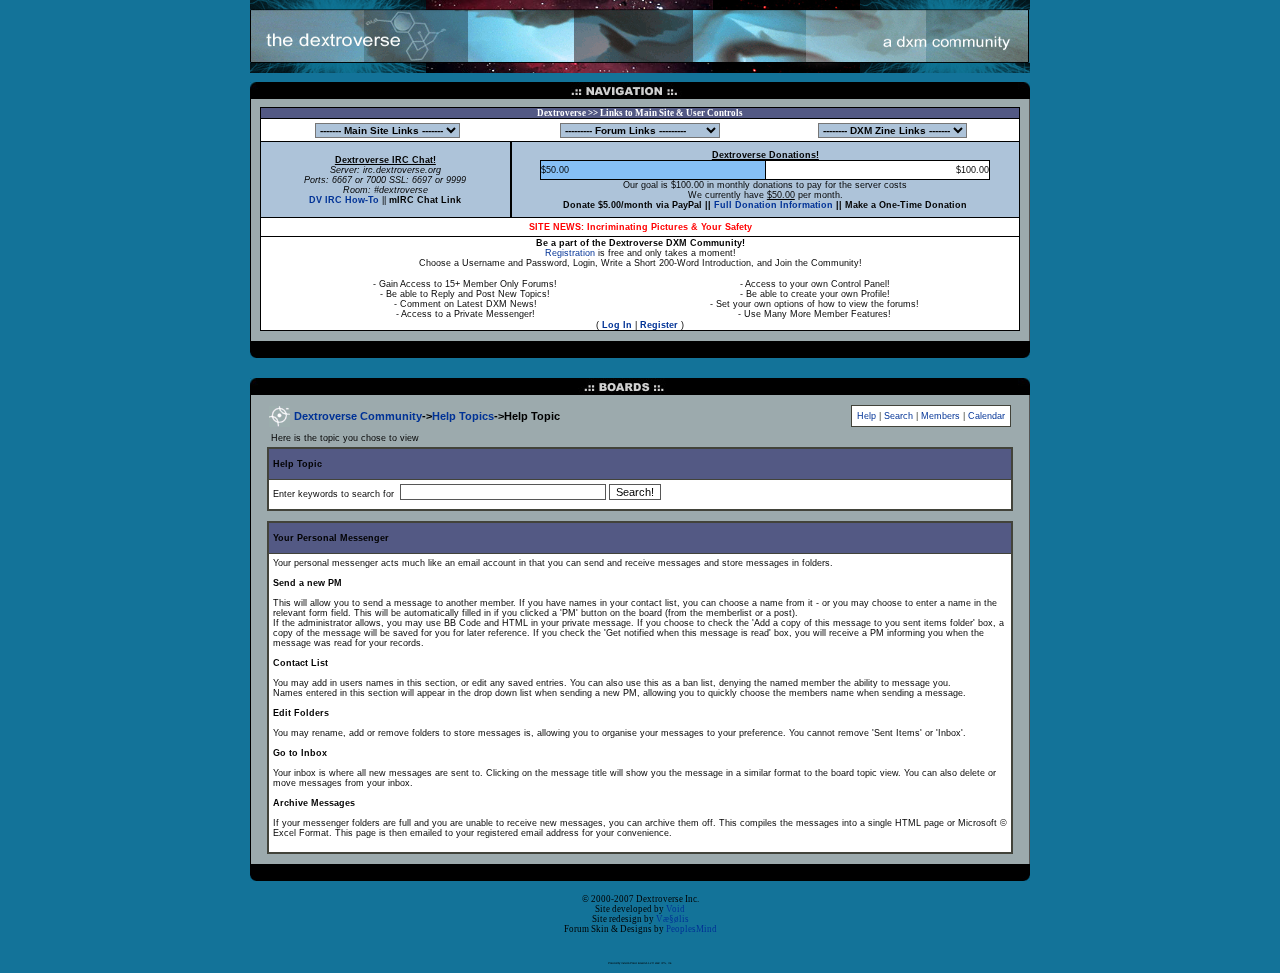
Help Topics (463, 416)
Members (940, 416)
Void (675, 909)
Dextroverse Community (358, 416)
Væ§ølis (672, 919)
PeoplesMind (691, 929)
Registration (570, 253)
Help (866, 416)
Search (898, 416)
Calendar (986, 416)
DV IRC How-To (344, 200)
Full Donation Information (773, 205)
